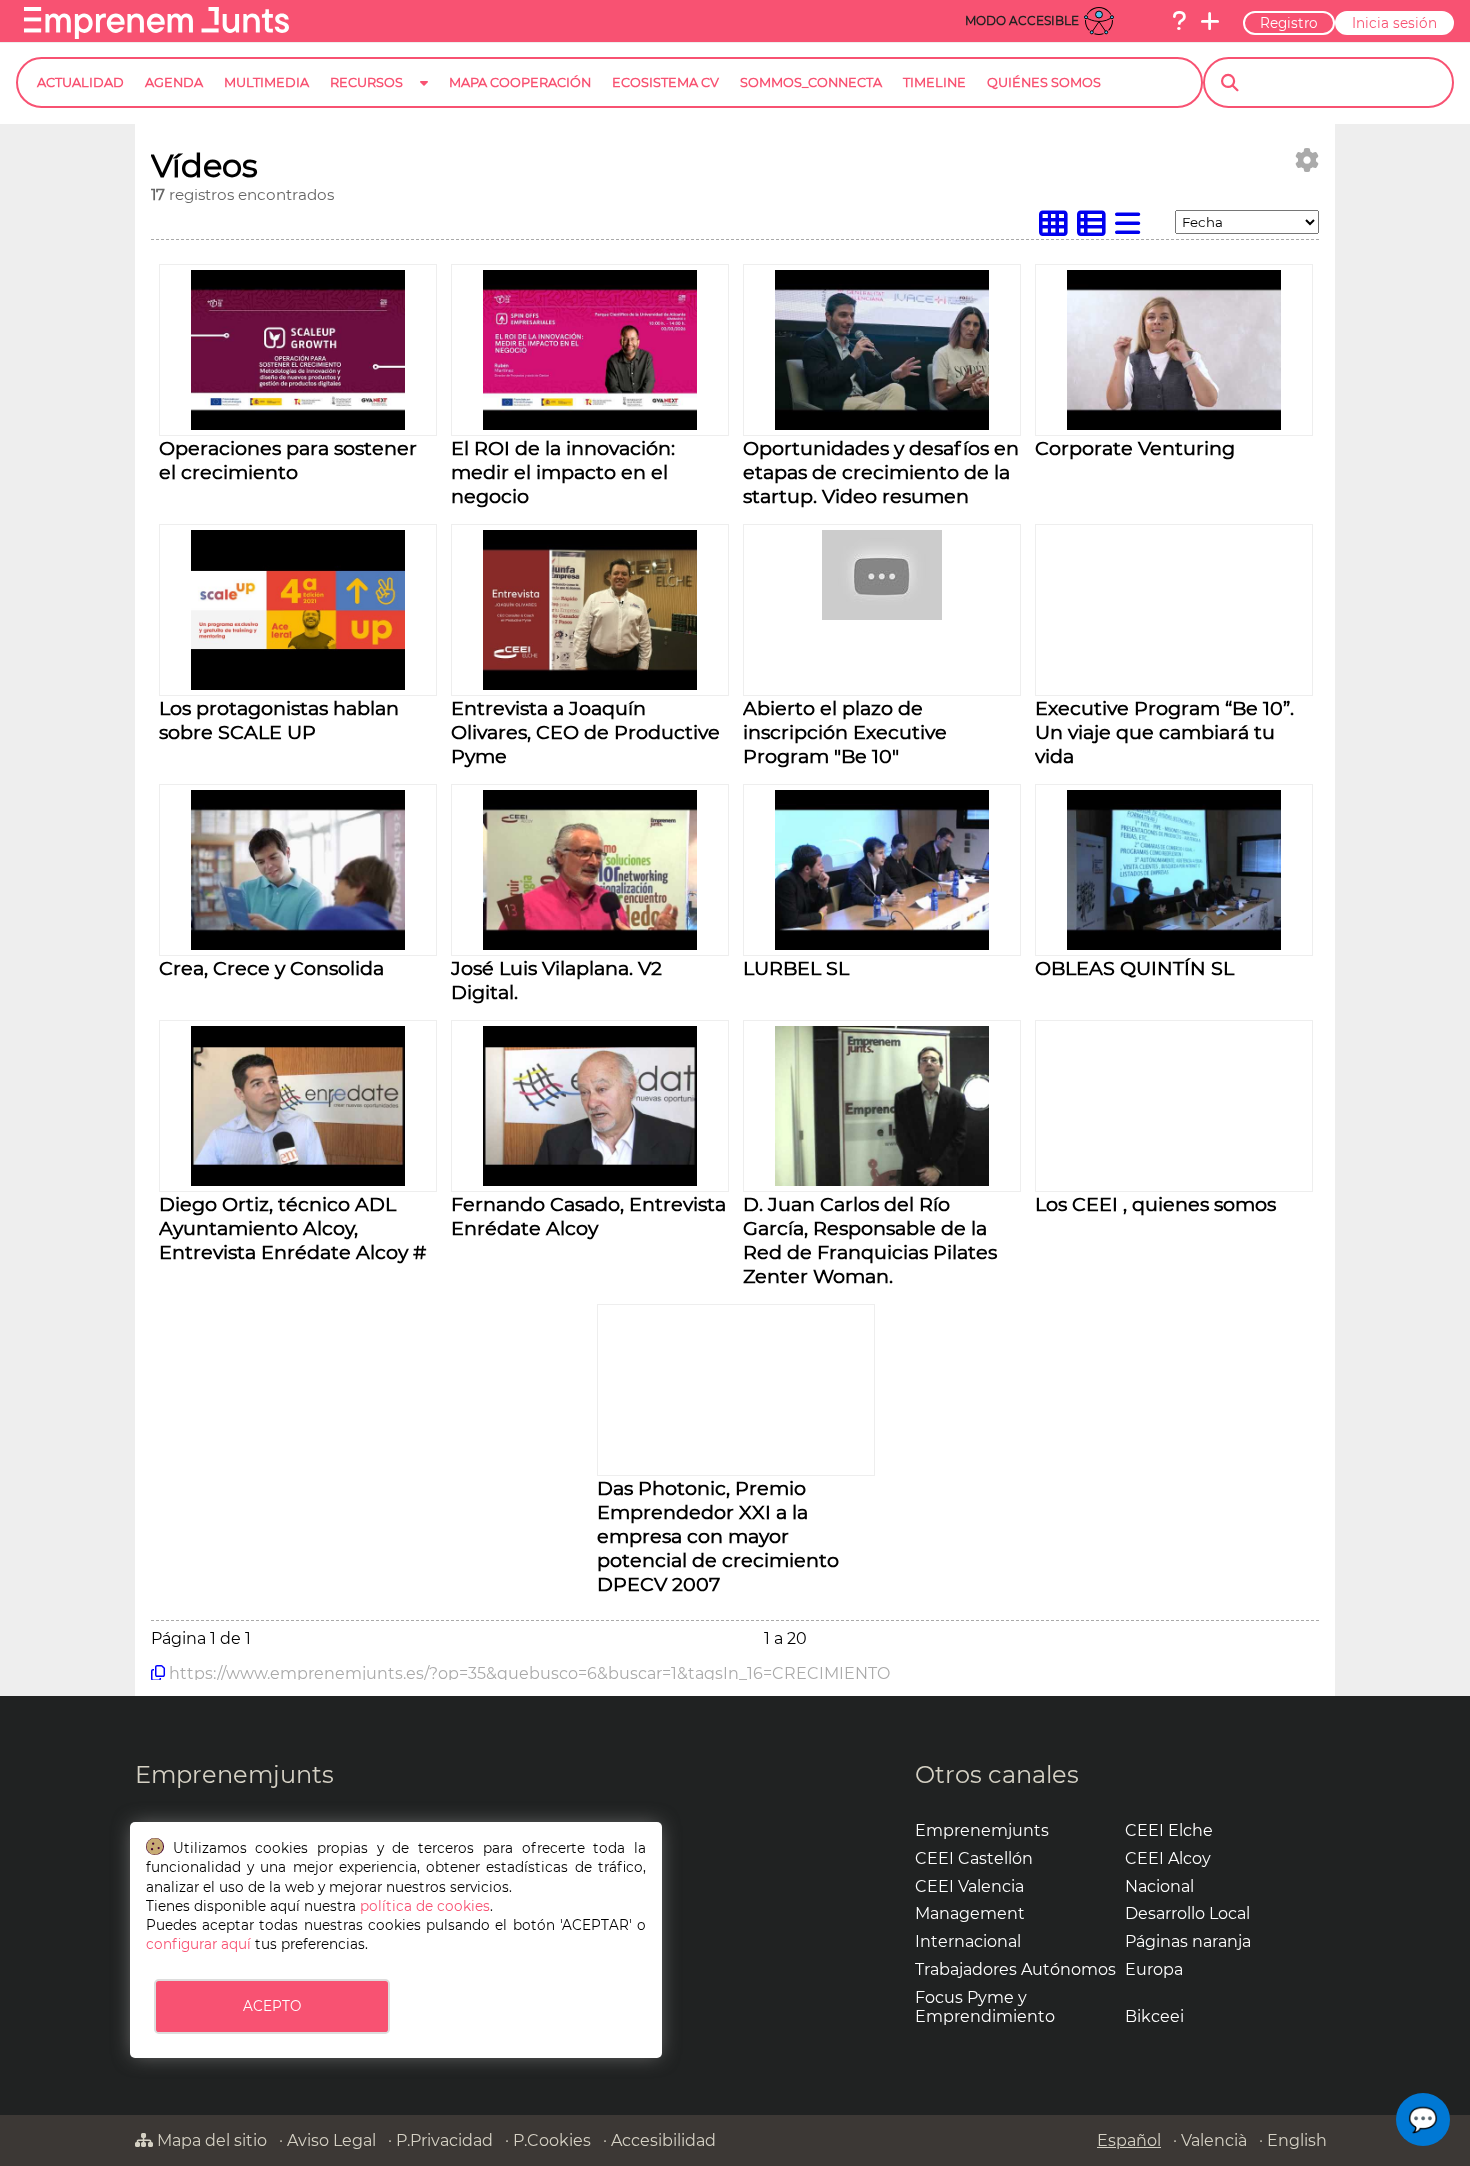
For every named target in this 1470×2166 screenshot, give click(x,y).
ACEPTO (272, 2006)
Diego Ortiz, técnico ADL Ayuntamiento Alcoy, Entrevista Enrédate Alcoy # (292, 1228)
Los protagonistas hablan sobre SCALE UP (279, 720)
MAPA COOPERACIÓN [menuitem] (520, 82)
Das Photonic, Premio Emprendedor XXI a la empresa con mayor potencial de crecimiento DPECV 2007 (718, 1536)
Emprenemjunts (234, 1774)
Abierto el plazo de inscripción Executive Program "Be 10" (845, 732)
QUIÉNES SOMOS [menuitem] (1044, 82)
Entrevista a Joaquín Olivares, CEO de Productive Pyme (585, 732)
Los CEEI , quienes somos (1155, 1204)
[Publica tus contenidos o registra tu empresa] (1210, 21)
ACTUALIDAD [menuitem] (80, 82)
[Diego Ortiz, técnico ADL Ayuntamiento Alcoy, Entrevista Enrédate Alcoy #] (297, 1180)
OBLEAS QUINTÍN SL (1134, 968)
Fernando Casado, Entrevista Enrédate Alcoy (588, 1216)
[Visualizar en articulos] (1096, 228)
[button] (1423, 2119)
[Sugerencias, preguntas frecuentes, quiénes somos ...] (1179, 21)
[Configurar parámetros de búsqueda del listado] (1307, 160)
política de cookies (425, 1906)
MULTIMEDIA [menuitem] (266, 82)
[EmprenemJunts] (156, 33)
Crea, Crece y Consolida (271, 968)
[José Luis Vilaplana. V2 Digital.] (589, 944)
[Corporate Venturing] (1173, 424)
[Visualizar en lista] (1132, 228)
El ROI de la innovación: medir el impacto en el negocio (563, 472)
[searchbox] (1345, 83)
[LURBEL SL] (881, 944)
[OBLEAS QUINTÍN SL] (1173, 944)
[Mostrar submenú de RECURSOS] (424, 98)
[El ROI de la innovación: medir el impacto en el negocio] (589, 424)
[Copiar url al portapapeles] (158, 1673)
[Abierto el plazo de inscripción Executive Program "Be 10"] (882, 614)
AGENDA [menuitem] (174, 82)
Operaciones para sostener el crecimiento (288, 460)
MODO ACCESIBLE (1022, 20)
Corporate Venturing (1135, 448)
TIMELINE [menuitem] (934, 82)
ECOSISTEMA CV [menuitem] (665, 82)
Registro (1289, 23)
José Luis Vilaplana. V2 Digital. (556, 980)
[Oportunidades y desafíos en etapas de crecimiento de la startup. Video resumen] (881, 424)
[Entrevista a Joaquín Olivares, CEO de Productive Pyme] (589, 684)
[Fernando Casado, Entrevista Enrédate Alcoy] (589, 1180)
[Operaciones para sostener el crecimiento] (297, 424)
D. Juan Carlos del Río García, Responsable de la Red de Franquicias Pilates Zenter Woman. (870, 1240)
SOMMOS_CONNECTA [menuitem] (811, 82)
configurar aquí (198, 1944)
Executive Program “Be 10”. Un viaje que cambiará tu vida (1164, 732)
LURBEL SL (796, 968)
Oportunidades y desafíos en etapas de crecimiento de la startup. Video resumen (881, 472)
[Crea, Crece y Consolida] (297, 944)
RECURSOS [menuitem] (366, 82)
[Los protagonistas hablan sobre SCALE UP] (297, 684)
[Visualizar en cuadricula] (1058, 228)
